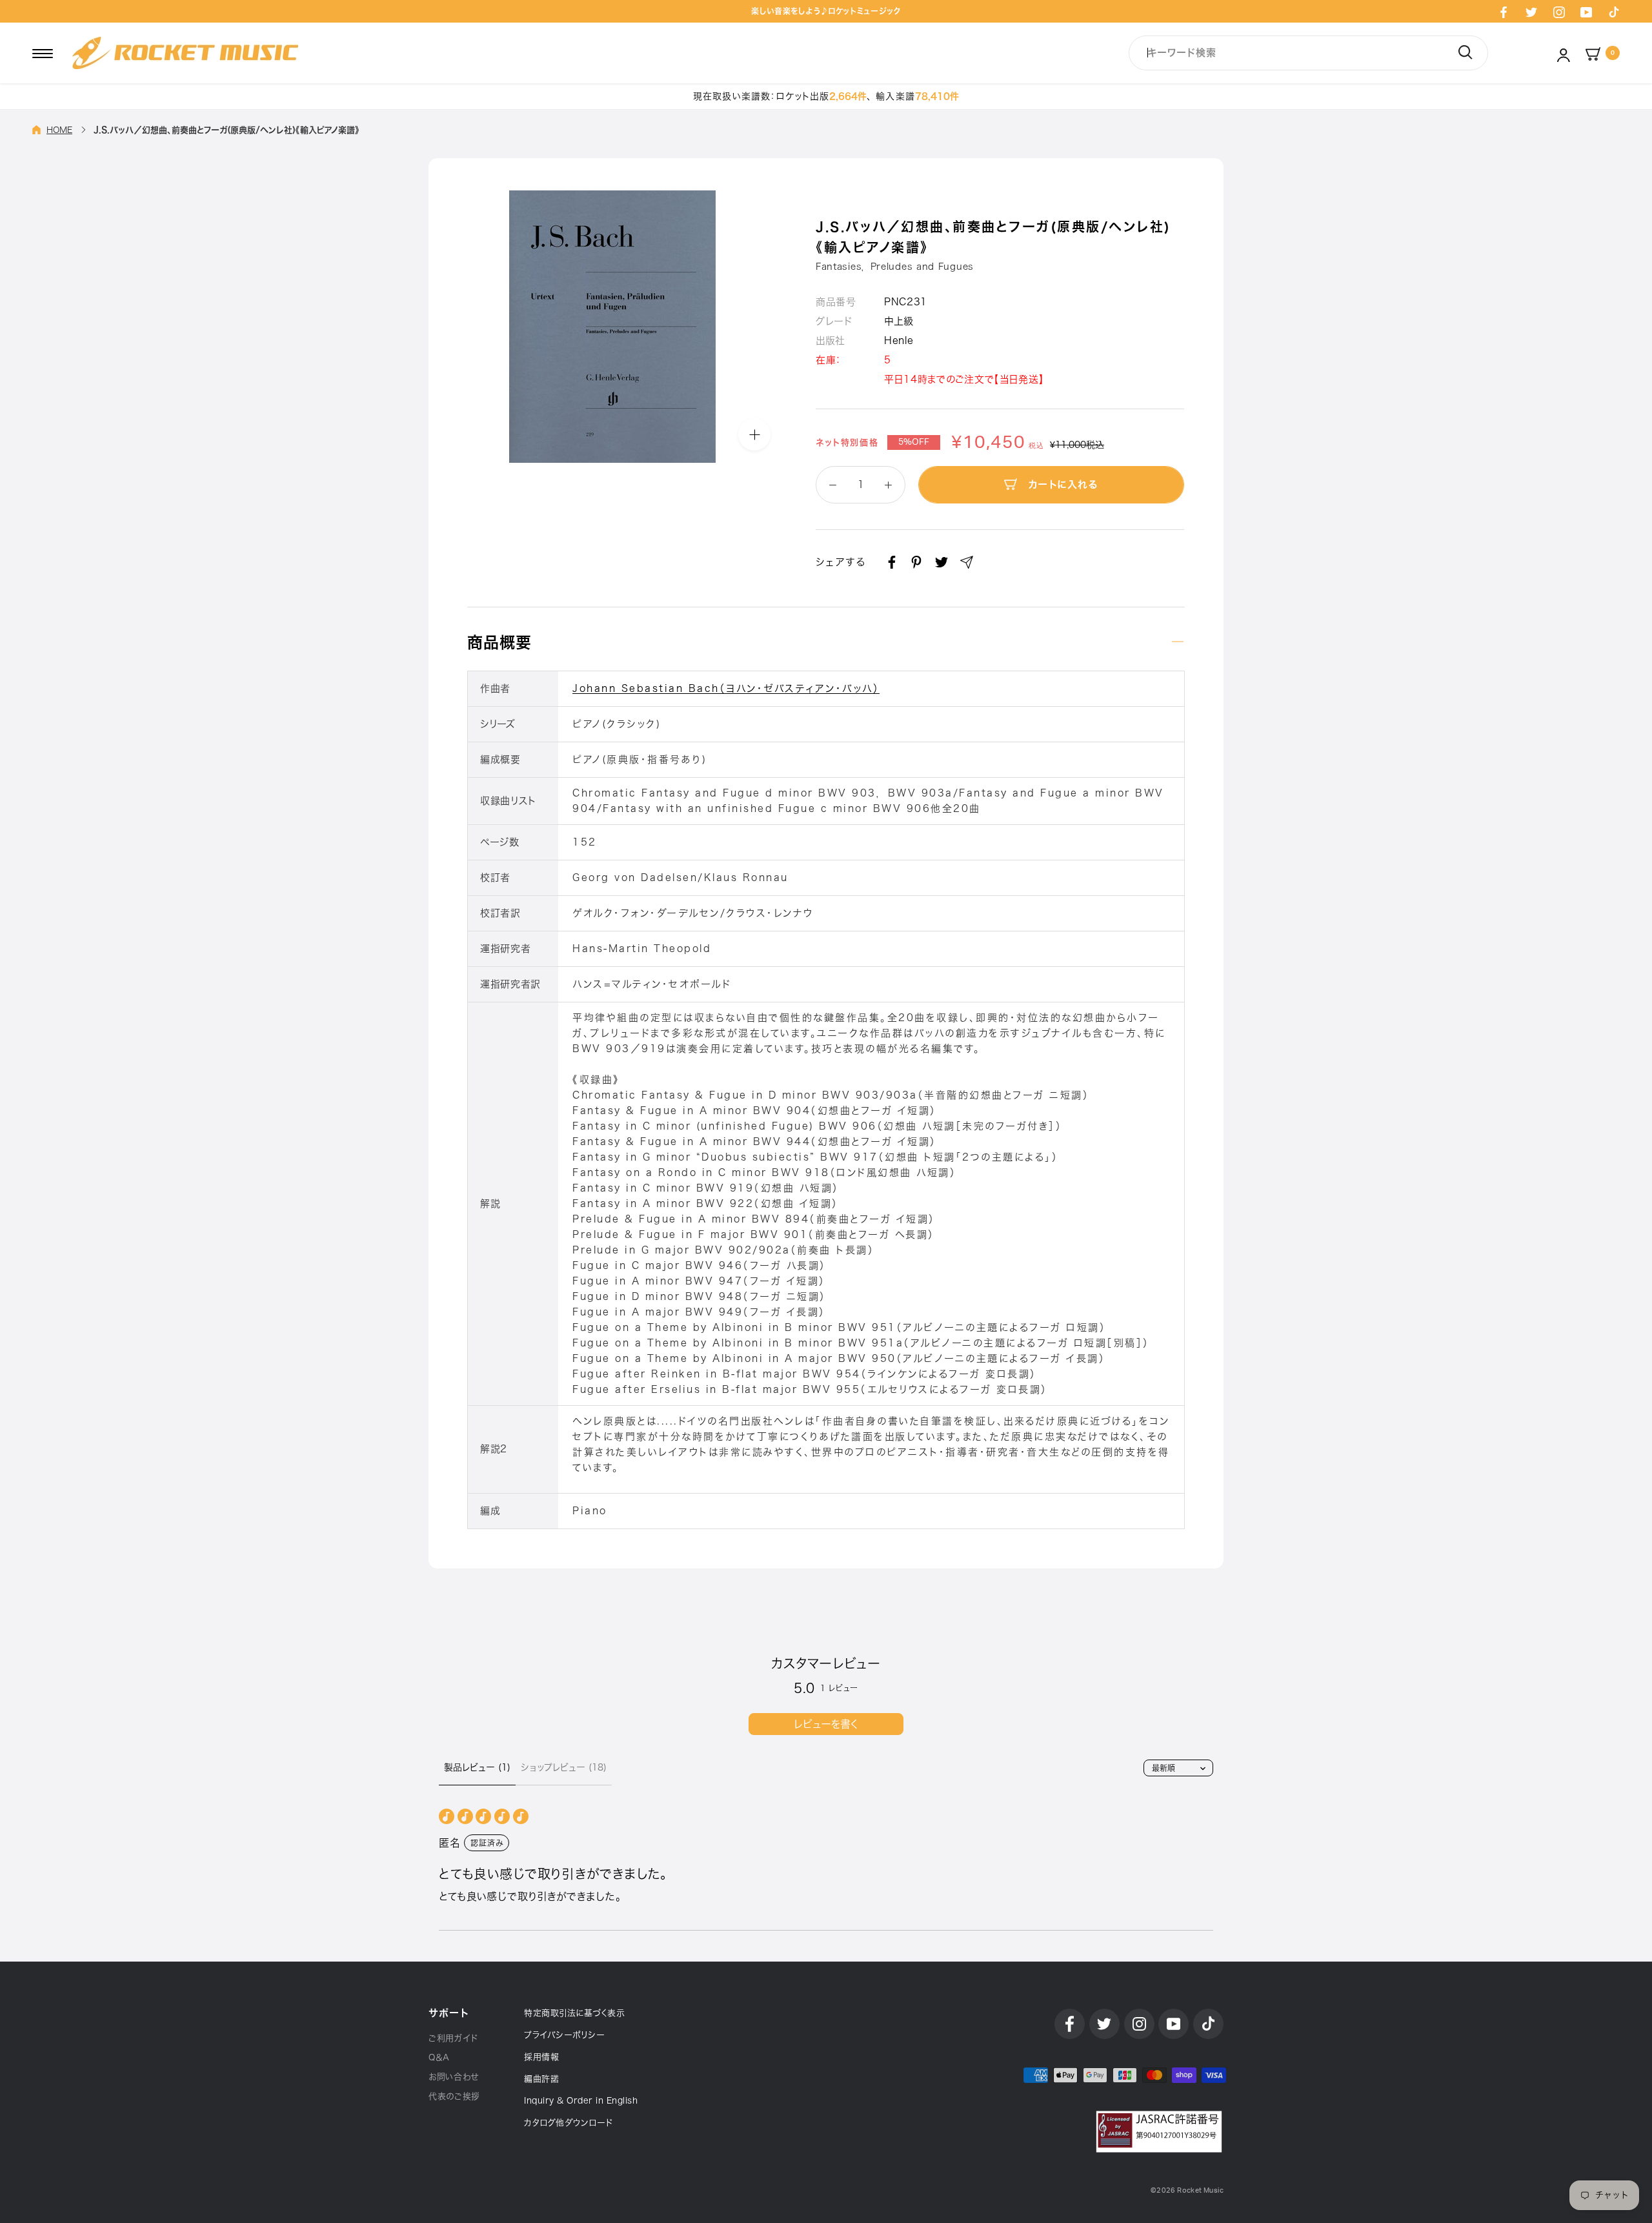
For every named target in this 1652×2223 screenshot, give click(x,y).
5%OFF (914, 442)
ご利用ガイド (453, 2038)
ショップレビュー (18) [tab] (564, 1767)
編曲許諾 (541, 2079)
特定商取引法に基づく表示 (574, 2013)
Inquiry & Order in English (581, 2101)
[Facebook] (1504, 12)
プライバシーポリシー (564, 2035)
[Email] (967, 562)
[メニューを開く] (43, 53)
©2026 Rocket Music (1187, 2190)
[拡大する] (754, 434)
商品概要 (499, 642)
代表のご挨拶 (454, 2096)
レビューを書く (826, 1724)
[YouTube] (1586, 12)
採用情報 (541, 2057)
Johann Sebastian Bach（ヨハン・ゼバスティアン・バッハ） (726, 688)
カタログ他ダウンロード (569, 2123)
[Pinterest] (916, 562)
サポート (448, 2013)
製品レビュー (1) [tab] (477, 1767)
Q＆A (439, 2057)
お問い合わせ (454, 2077)
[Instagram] (1559, 12)
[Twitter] (1531, 12)
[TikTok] (1614, 12)
